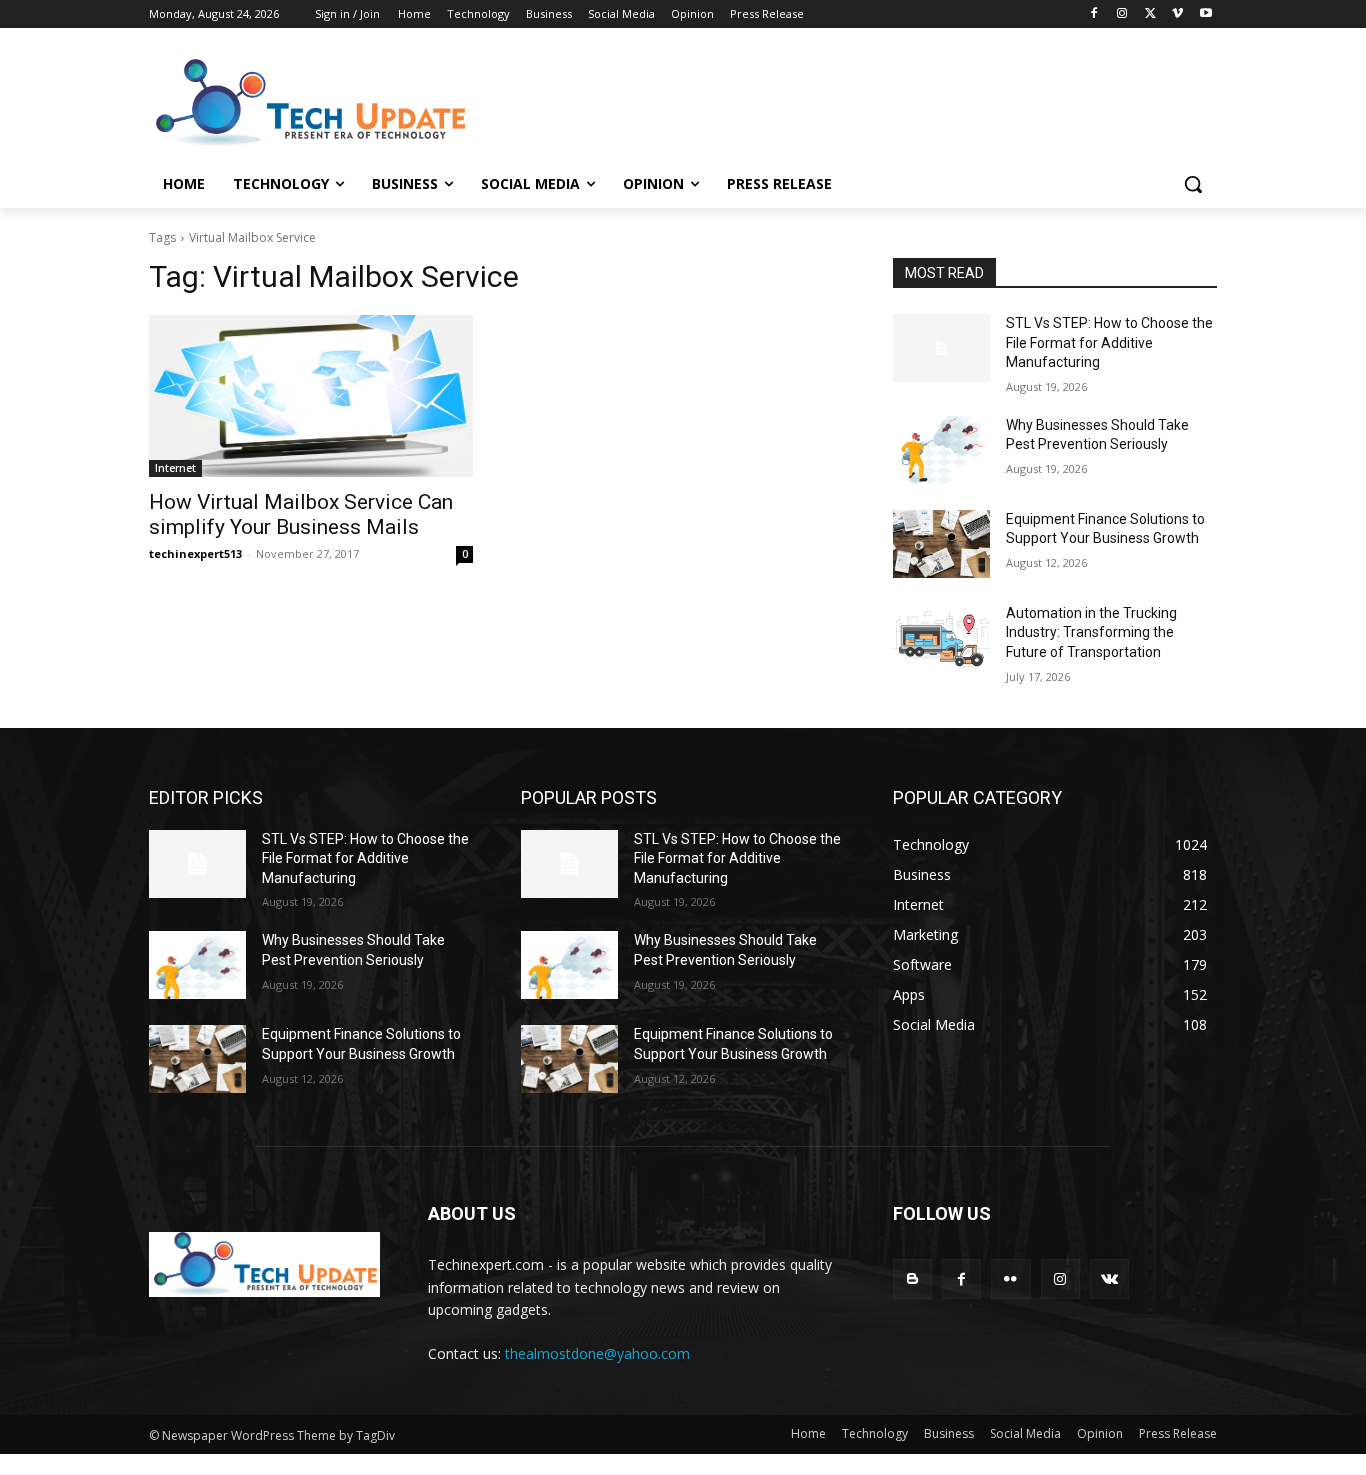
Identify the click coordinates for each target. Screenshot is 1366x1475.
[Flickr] (1010, 1278)
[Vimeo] (1177, 14)
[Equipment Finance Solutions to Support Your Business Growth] (941, 544)
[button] (1193, 184)
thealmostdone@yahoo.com (597, 1353)
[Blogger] (912, 1278)
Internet (175, 468)
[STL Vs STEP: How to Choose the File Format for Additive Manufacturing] (941, 348)
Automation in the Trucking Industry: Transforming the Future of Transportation (1091, 632)
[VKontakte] (1109, 1278)
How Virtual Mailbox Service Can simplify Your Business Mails (301, 514)
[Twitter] (1150, 14)
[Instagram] (1122, 14)
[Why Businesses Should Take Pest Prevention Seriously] (941, 450)
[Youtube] (1205, 14)
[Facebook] (1094, 14)
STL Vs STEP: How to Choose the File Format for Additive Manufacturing (1109, 342)
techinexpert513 (195, 553)
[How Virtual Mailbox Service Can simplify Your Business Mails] (311, 396)
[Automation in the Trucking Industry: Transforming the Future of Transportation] (941, 638)
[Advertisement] (833, 101)
